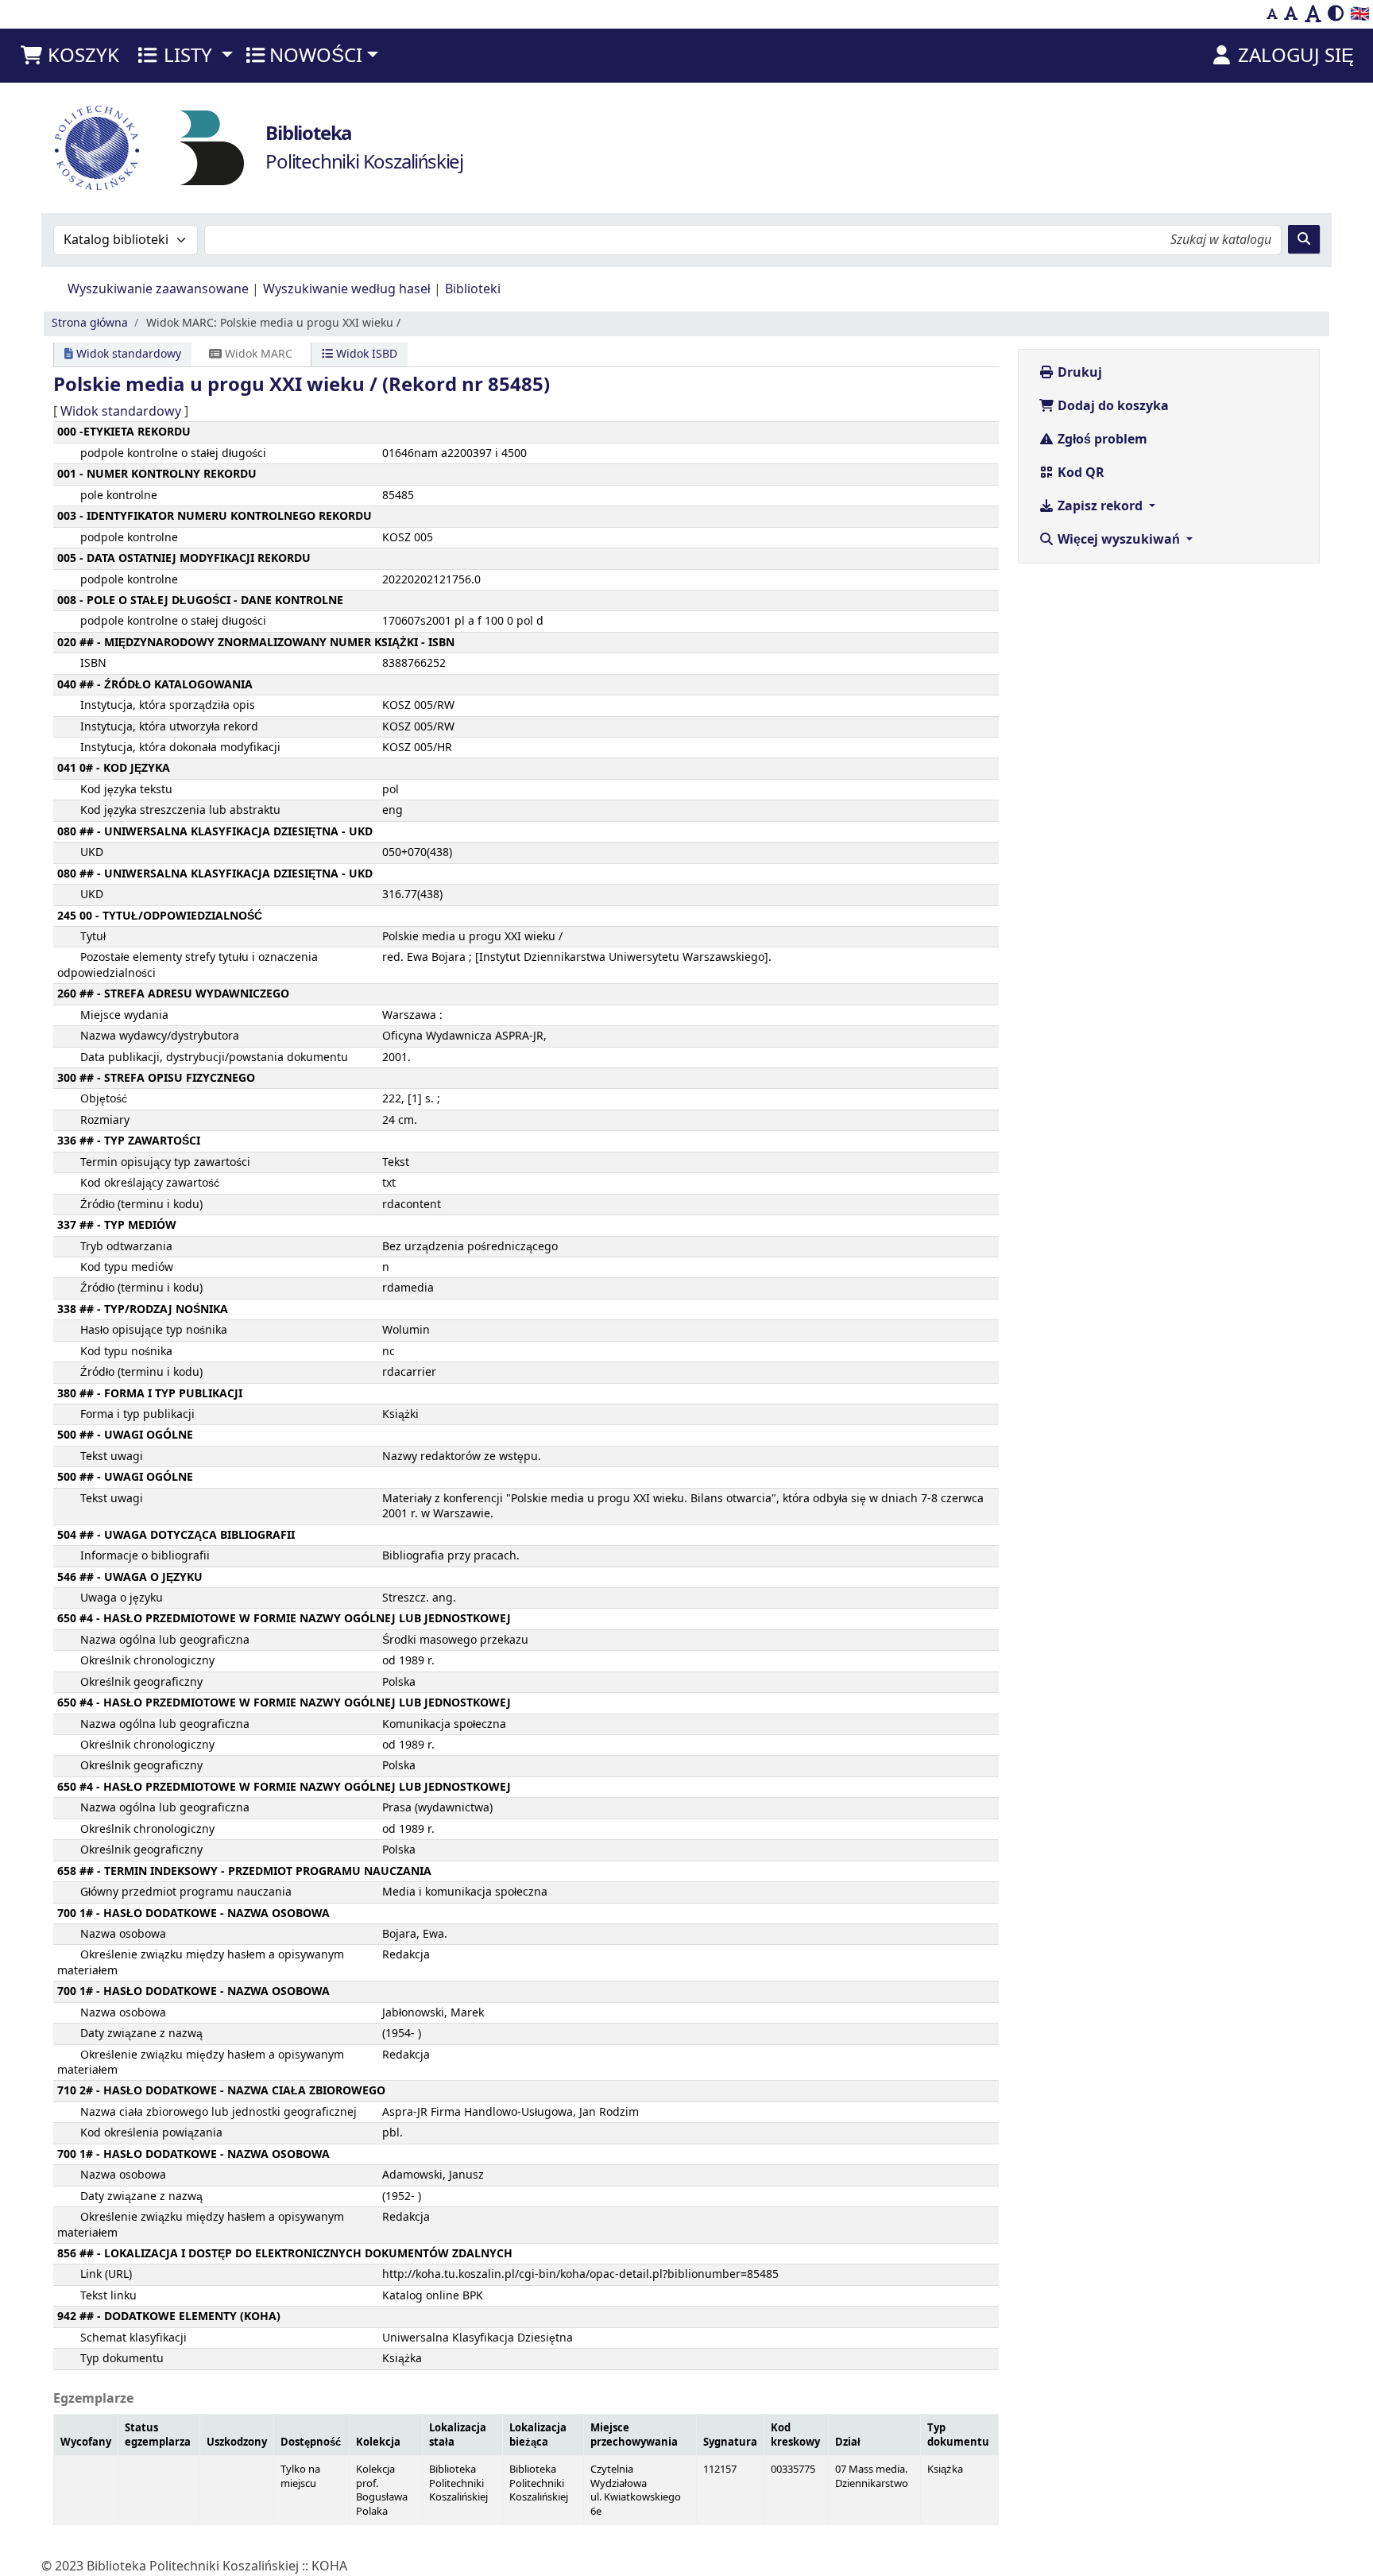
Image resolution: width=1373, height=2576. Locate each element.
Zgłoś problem (1101, 440)
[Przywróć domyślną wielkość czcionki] (1291, 14)
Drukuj (1078, 373)
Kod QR (1079, 473)
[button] (69, 56)
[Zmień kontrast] (1336, 14)
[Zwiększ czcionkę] (1313, 14)
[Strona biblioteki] (212, 147)
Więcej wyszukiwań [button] (1119, 540)
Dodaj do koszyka (1112, 406)
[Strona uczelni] (97, 148)
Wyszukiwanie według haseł (347, 289)
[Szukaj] (1304, 239)
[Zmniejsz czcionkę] (1272, 14)
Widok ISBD (365, 354)
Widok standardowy (127, 354)
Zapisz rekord (1100, 506)
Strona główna (90, 323)
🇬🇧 (1360, 14)
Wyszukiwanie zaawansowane (158, 289)
